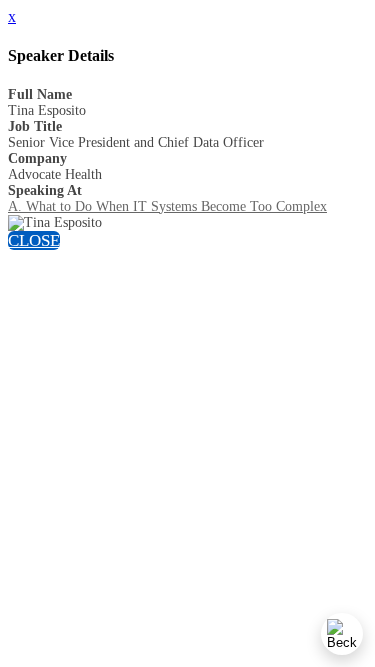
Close (34, 240)
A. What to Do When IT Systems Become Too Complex (167, 206)
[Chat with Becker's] (342, 634)
